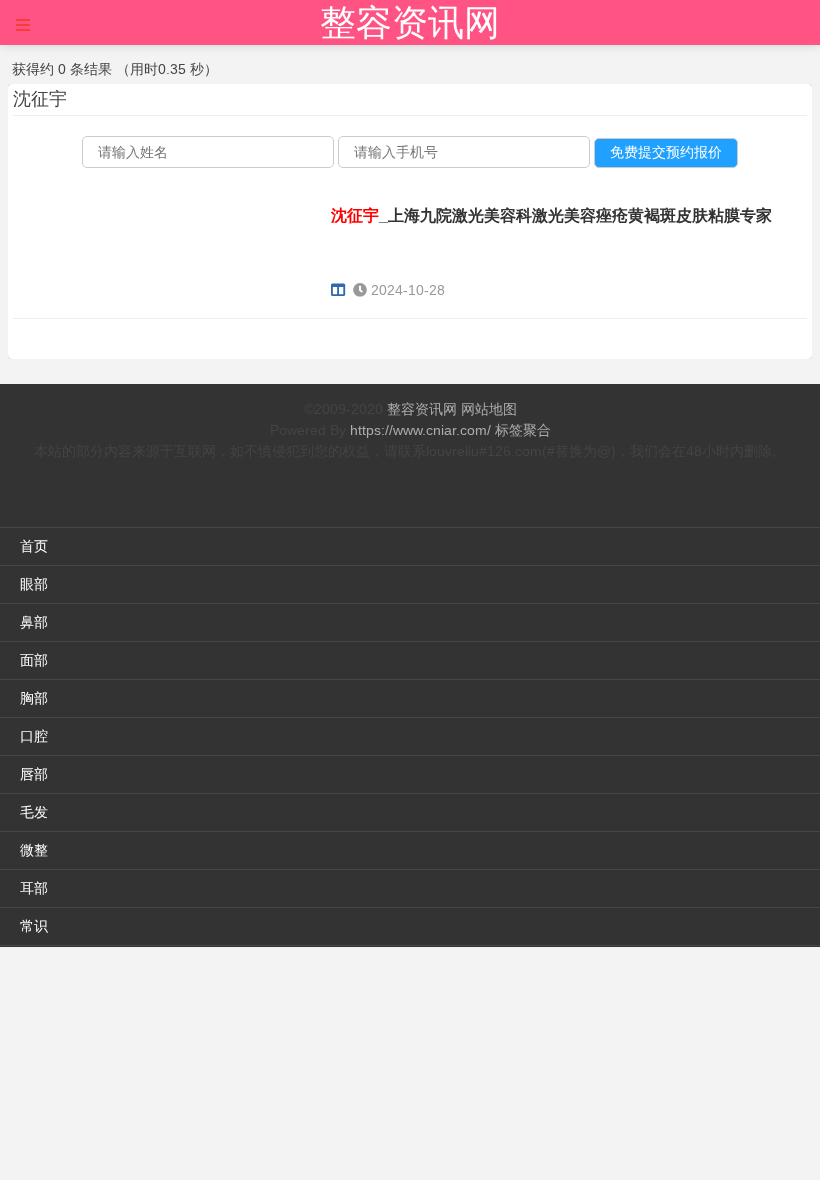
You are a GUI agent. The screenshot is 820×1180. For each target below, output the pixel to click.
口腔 (34, 736)
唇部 (34, 774)
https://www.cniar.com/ (420, 430)
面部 (34, 660)
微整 (34, 850)
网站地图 (489, 409)
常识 (34, 926)
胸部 (34, 698)
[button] (23, 26)
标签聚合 (523, 430)
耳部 (34, 888)
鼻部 (34, 622)
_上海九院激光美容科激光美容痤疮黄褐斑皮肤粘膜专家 (551, 215)
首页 (34, 546)
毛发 (34, 812)
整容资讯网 (410, 22)
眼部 (34, 584)
